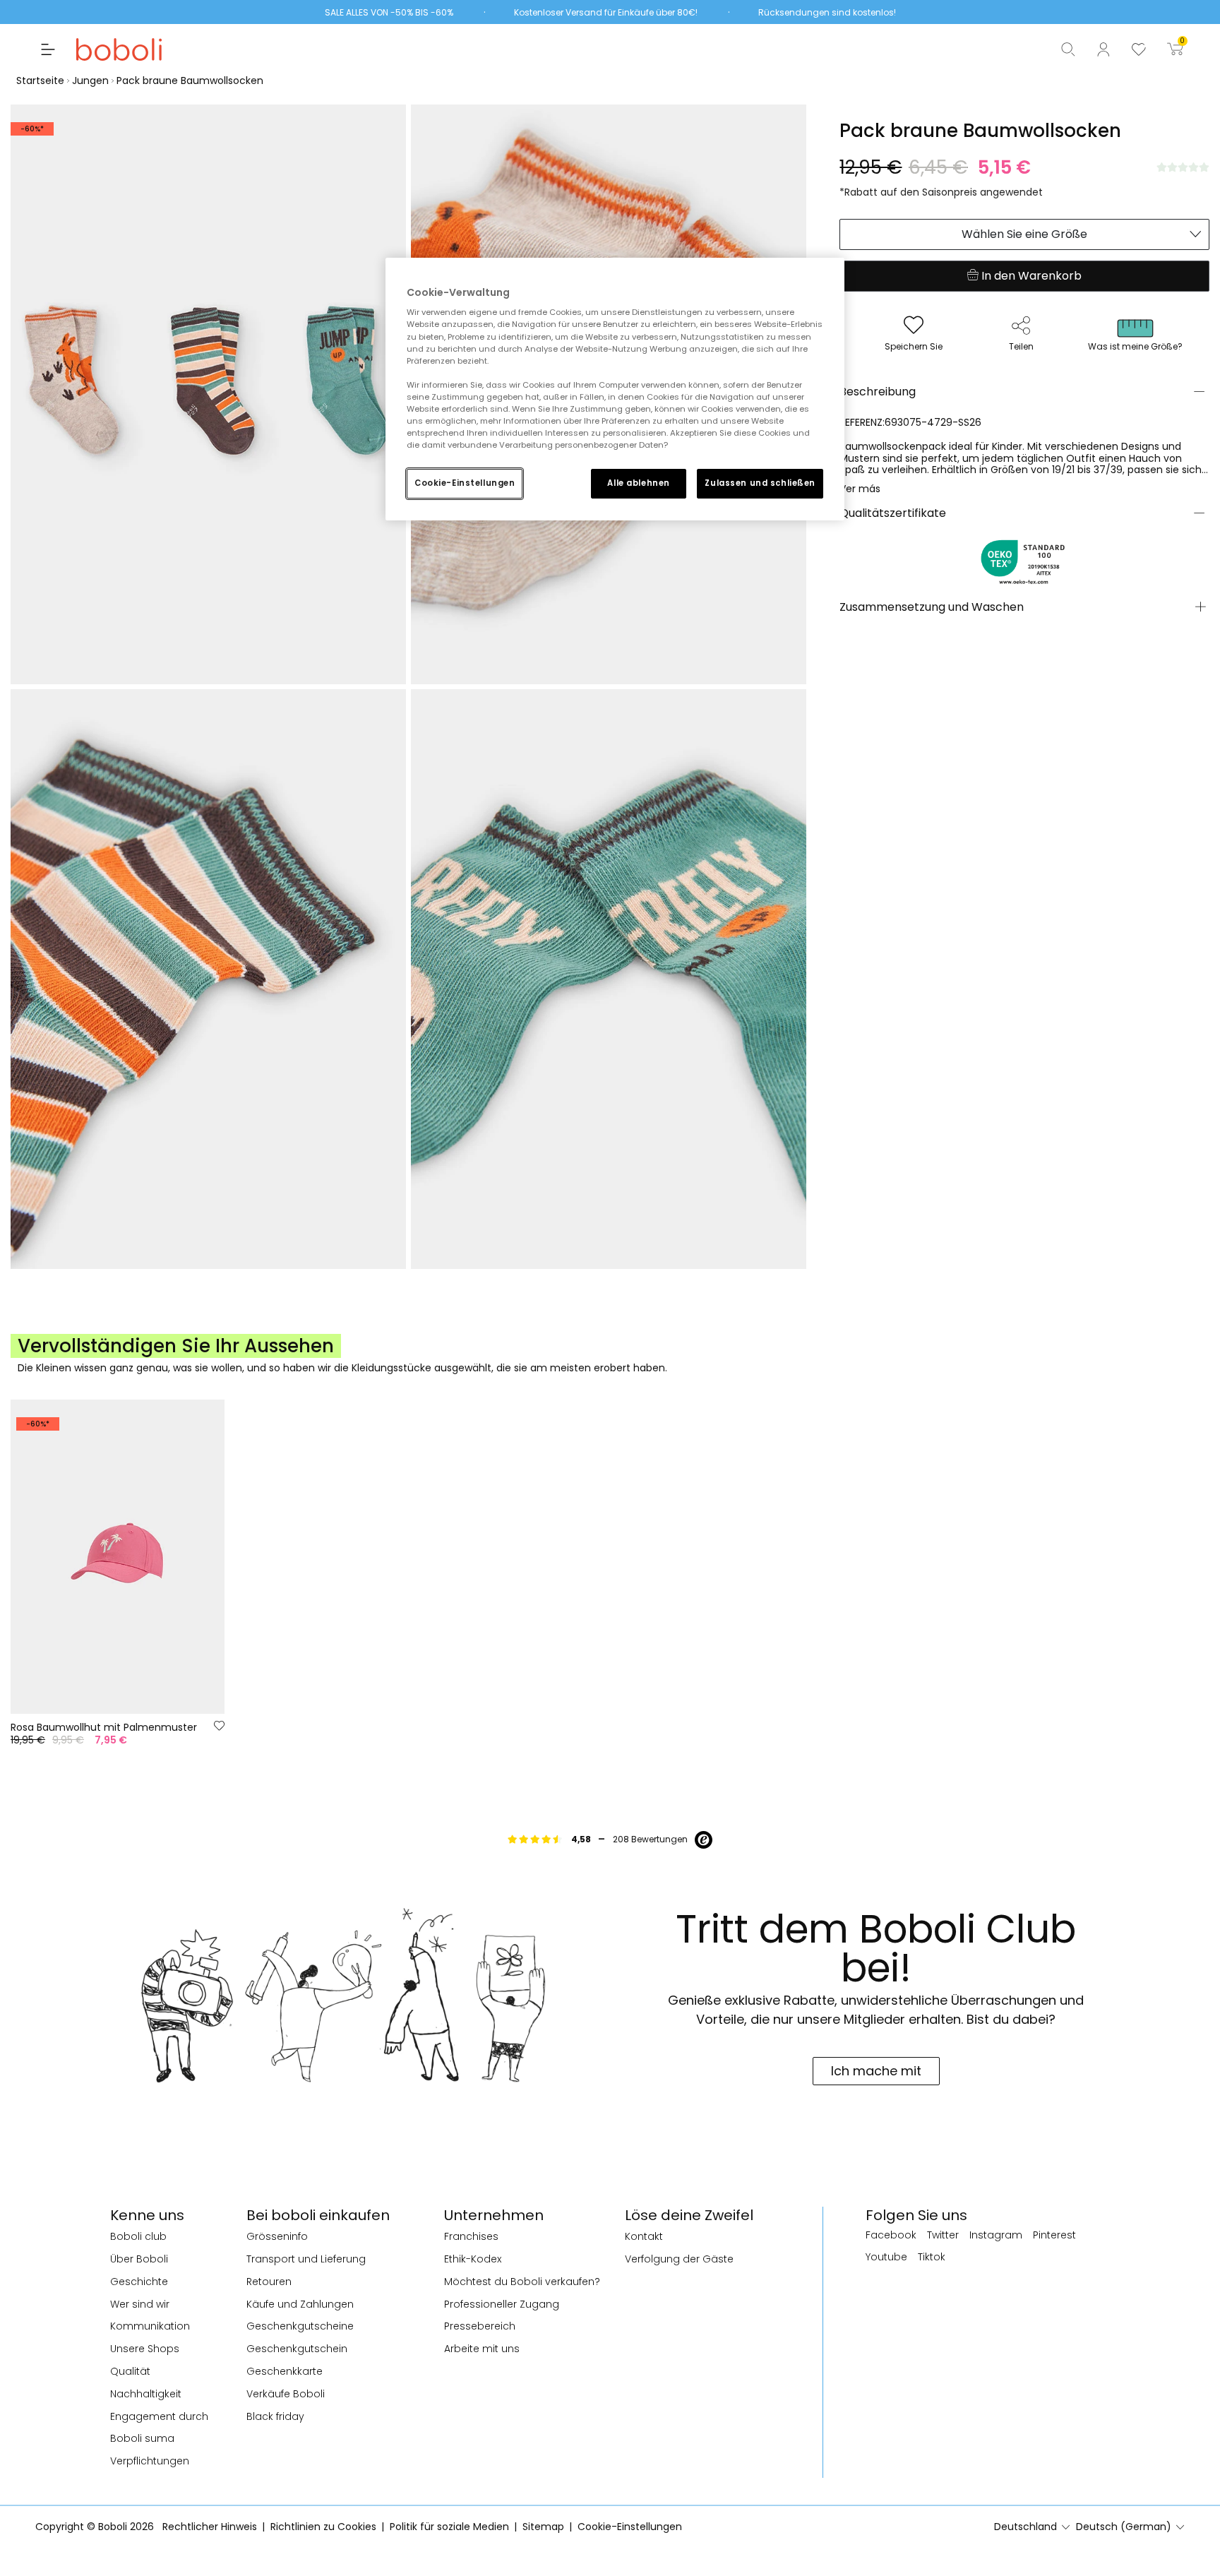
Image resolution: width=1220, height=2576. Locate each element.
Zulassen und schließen (760, 483)
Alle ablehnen (638, 483)
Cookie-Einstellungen (465, 483)
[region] (615, 389)
